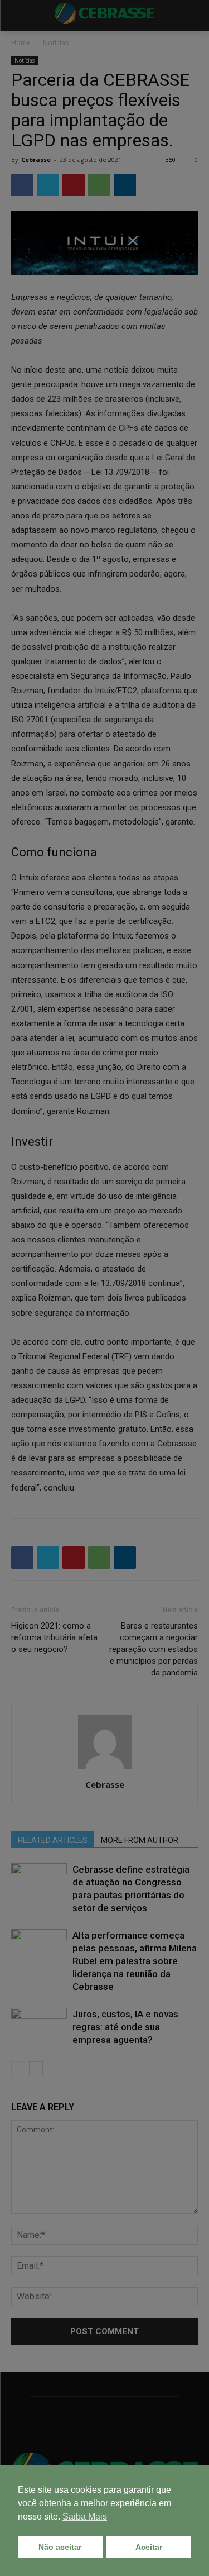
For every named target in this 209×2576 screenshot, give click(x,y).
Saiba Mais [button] (85, 2517)
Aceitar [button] (149, 2547)
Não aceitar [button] (60, 2547)
